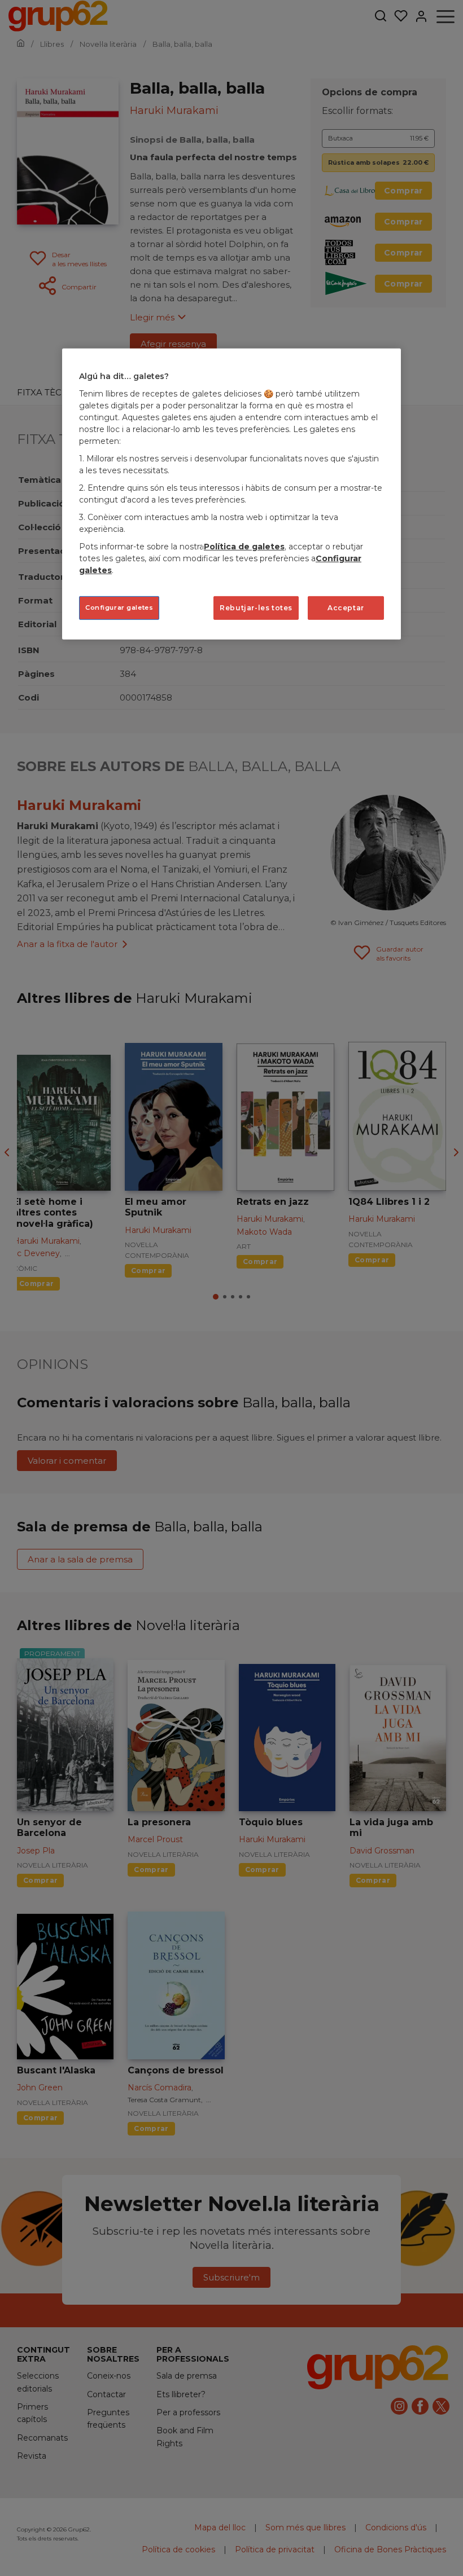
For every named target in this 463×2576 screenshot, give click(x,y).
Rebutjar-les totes (256, 608)
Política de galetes (244, 547)
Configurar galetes (119, 607)
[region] (231, 494)
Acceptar (346, 608)
